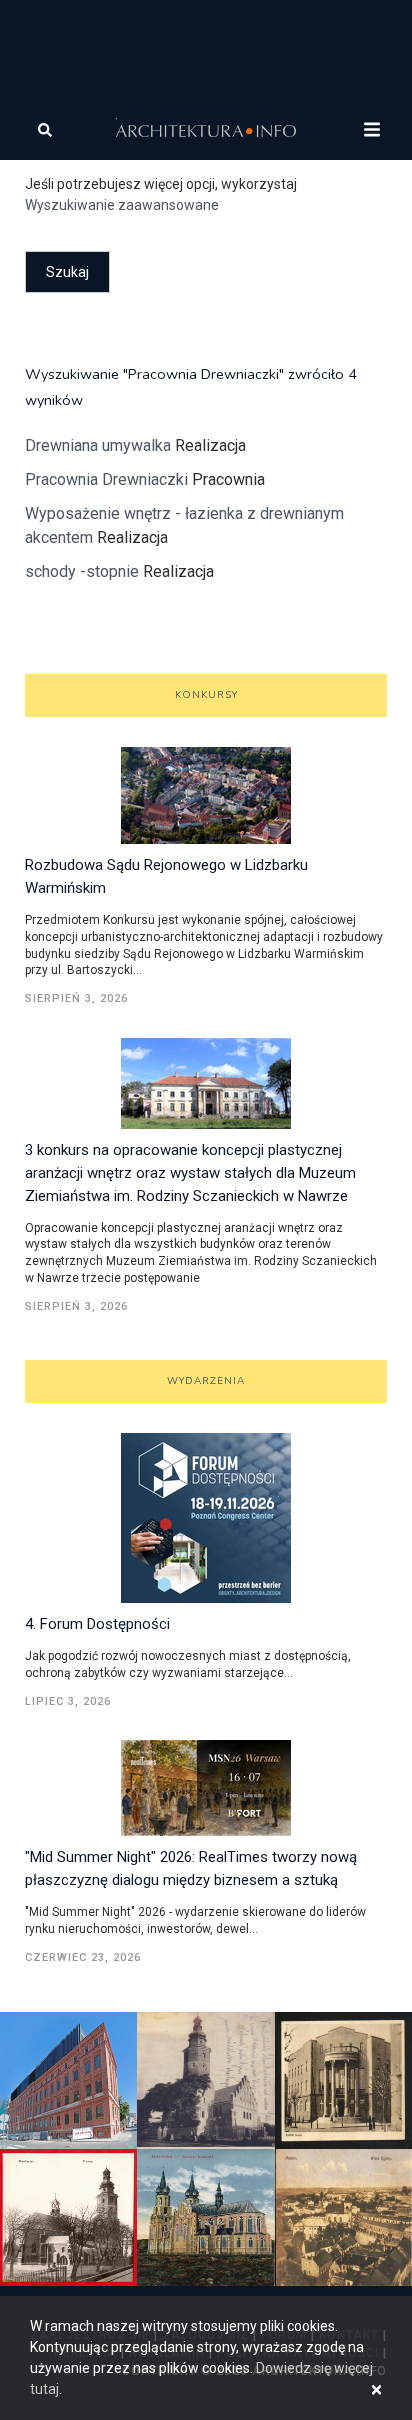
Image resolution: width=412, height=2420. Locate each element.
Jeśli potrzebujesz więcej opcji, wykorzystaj (161, 194)
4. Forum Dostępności (97, 1624)
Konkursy (206, 695)
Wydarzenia (206, 1381)
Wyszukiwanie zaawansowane (122, 205)
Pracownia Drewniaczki (108, 479)
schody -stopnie (82, 571)
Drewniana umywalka (100, 445)
